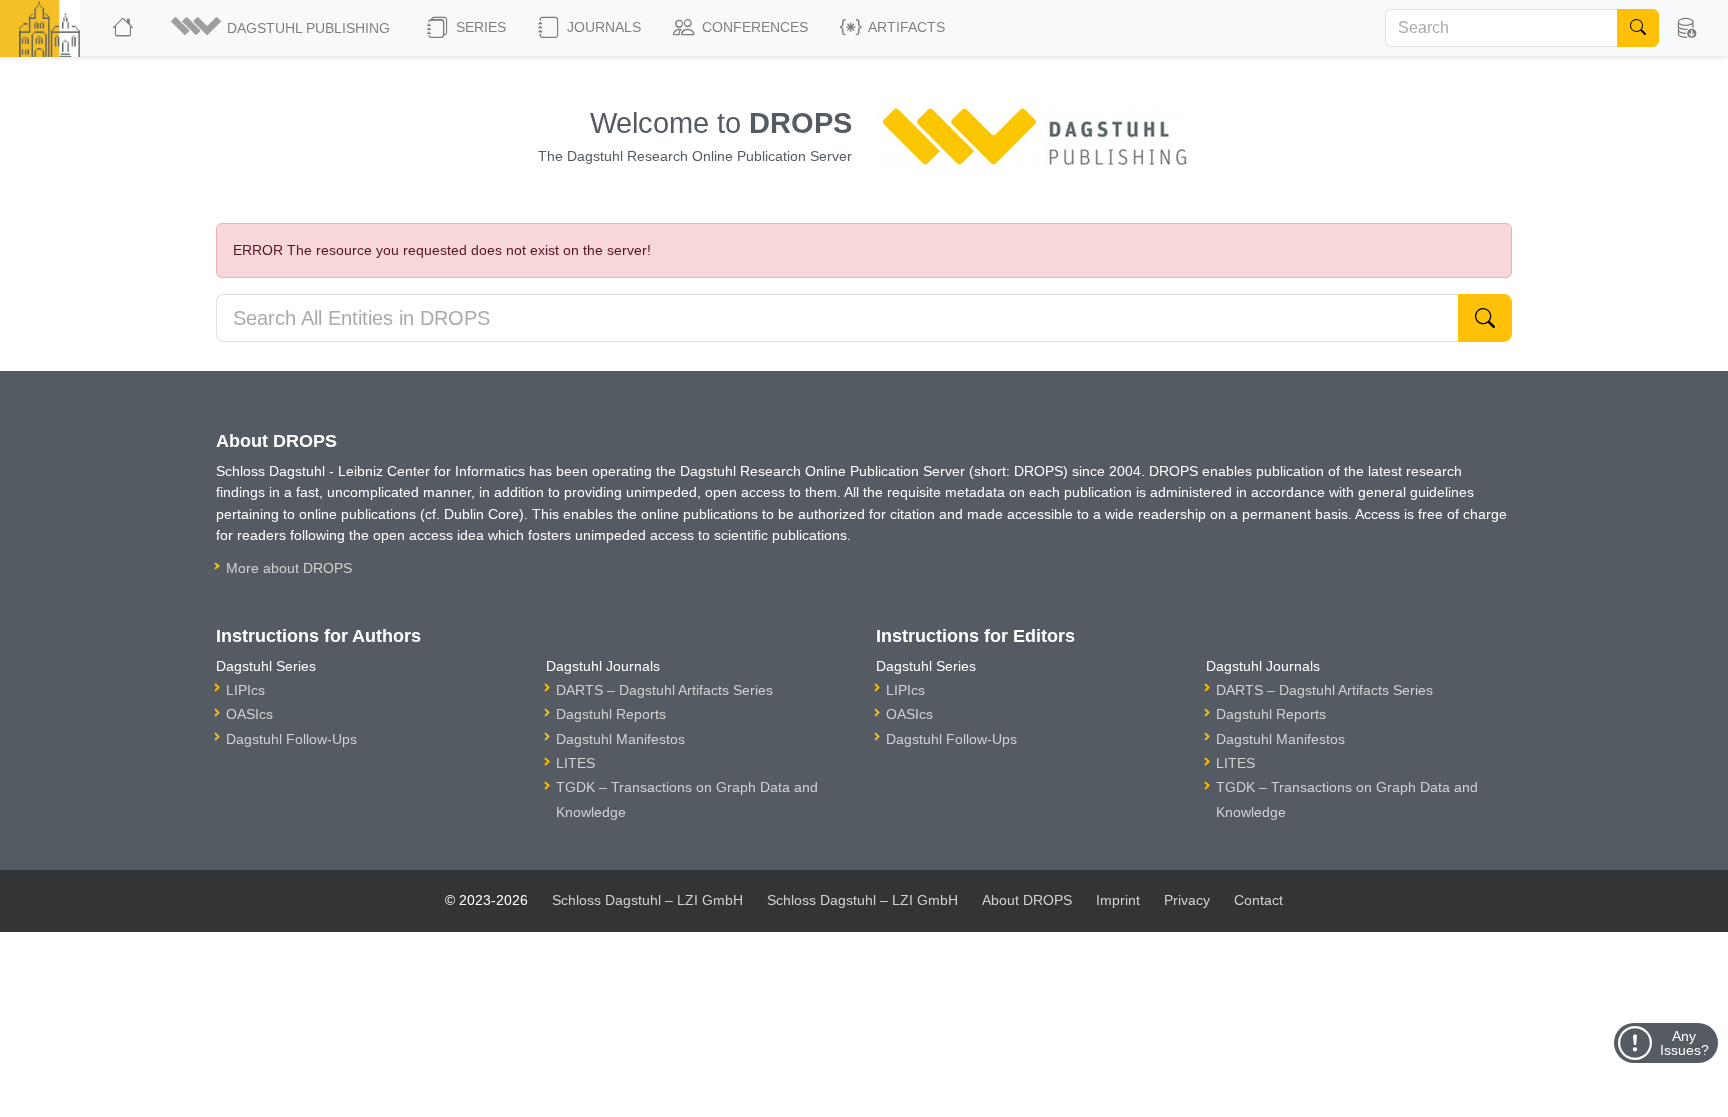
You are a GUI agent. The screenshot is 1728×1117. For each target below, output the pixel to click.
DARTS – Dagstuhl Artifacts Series (664, 690)
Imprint (1118, 900)
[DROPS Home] (124, 28)
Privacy (1187, 900)
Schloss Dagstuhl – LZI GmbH (647, 900)
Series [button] (479, 27)
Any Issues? (1684, 1043)
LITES (575, 763)
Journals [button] (602, 27)
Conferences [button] (753, 27)
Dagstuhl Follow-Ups (291, 739)
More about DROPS (289, 568)
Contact (1258, 900)
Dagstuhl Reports (611, 714)
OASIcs (249, 714)
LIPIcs (245, 690)
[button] (282, 28)
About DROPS (1027, 900)
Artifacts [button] (905, 27)
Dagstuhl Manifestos (620, 739)
